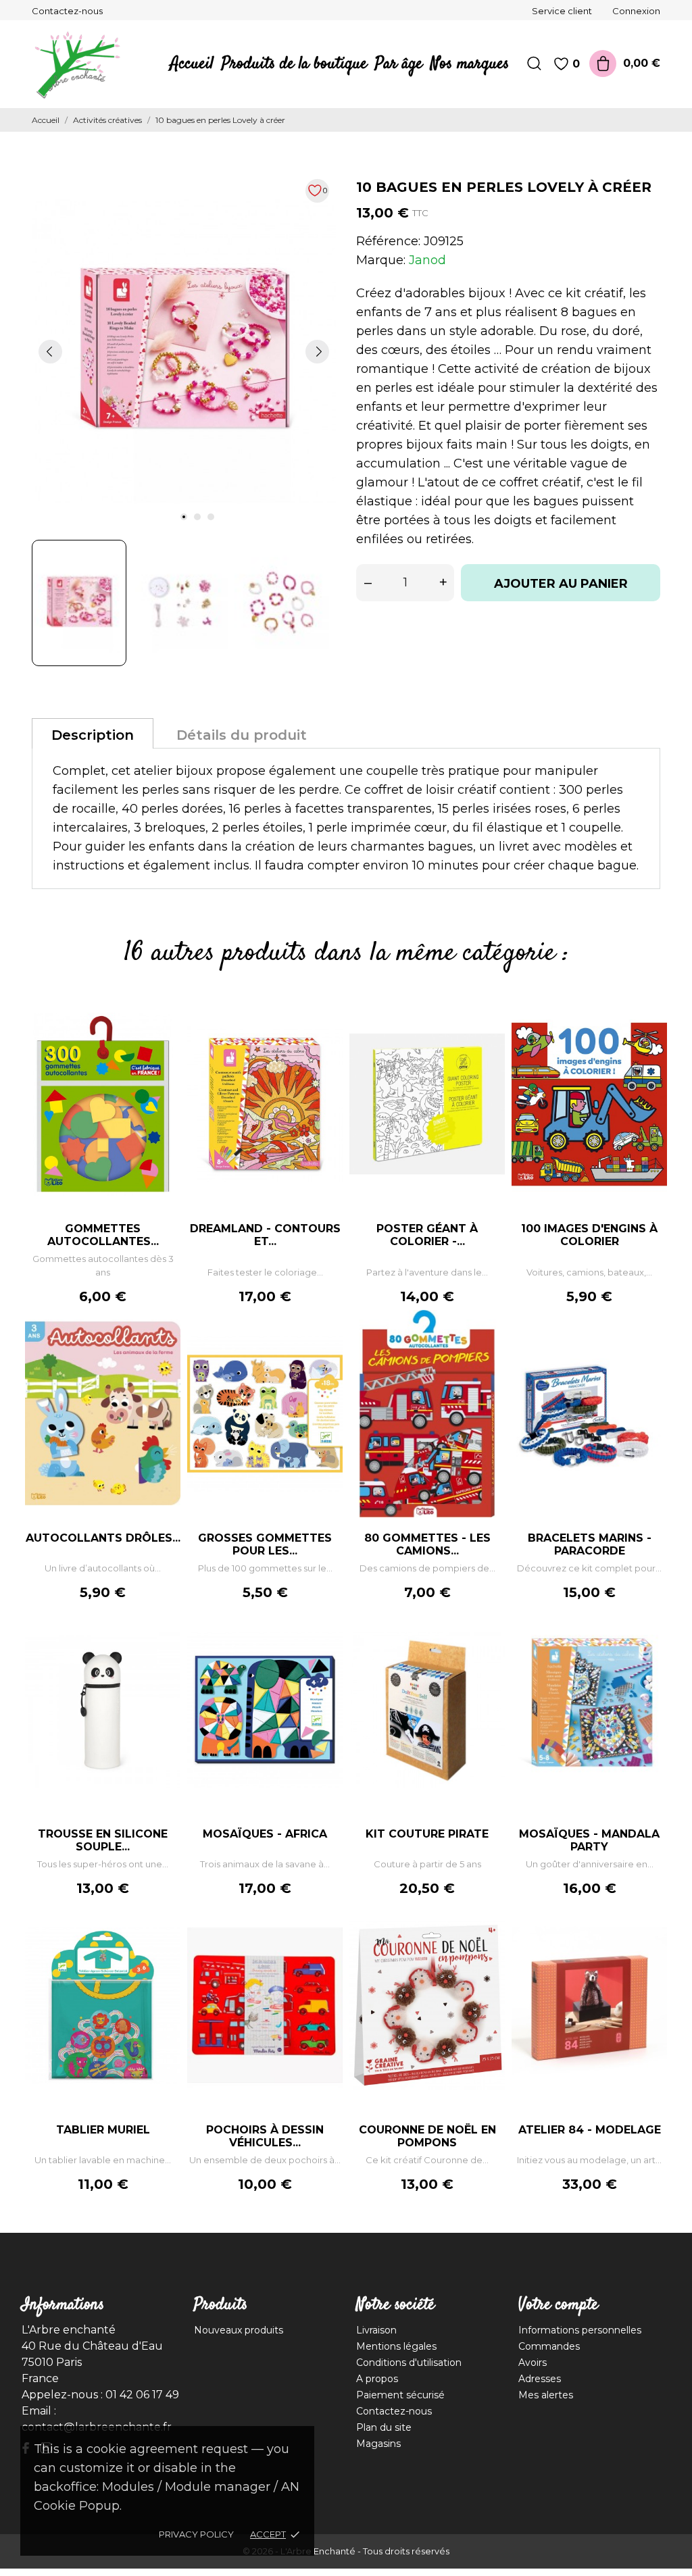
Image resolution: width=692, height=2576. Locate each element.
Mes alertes (546, 2395)
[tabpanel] (184, 351)
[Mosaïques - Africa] (326, 1646)
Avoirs (533, 2363)
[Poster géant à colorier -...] (488, 1041)
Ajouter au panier (561, 584)
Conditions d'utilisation (409, 2363)
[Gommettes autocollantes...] (164, 1041)
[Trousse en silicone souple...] (164, 1646)
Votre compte (558, 2305)
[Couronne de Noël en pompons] (488, 1942)
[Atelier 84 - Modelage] (650, 1942)
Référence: (388, 241)
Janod (427, 260)
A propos (377, 2379)
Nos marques (470, 64)
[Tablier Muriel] (164, 1942)
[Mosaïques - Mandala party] (650, 1646)
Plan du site (384, 2427)
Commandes (549, 2346)
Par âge (399, 64)
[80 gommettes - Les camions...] (488, 1350)
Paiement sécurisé (400, 2395)
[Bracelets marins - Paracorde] (650, 1350)
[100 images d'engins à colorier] (650, 1041)
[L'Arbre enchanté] (76, 64)
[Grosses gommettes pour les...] (326, 1350)
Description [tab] (93, 735)
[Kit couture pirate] (488, 1646)
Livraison (376, 2330)
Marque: (381, 260)
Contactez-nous (67, 11)
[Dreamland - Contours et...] (326, 1041)
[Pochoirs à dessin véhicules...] (326, 1942)
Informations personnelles (580, 2330)
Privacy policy (196, 2534)
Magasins (378, 2444)
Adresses (540, 2379)
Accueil (192, 64)
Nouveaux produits (239, 2330)
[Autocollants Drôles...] (164, 1350)
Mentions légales (396, 2346)
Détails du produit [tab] (242, 735)
